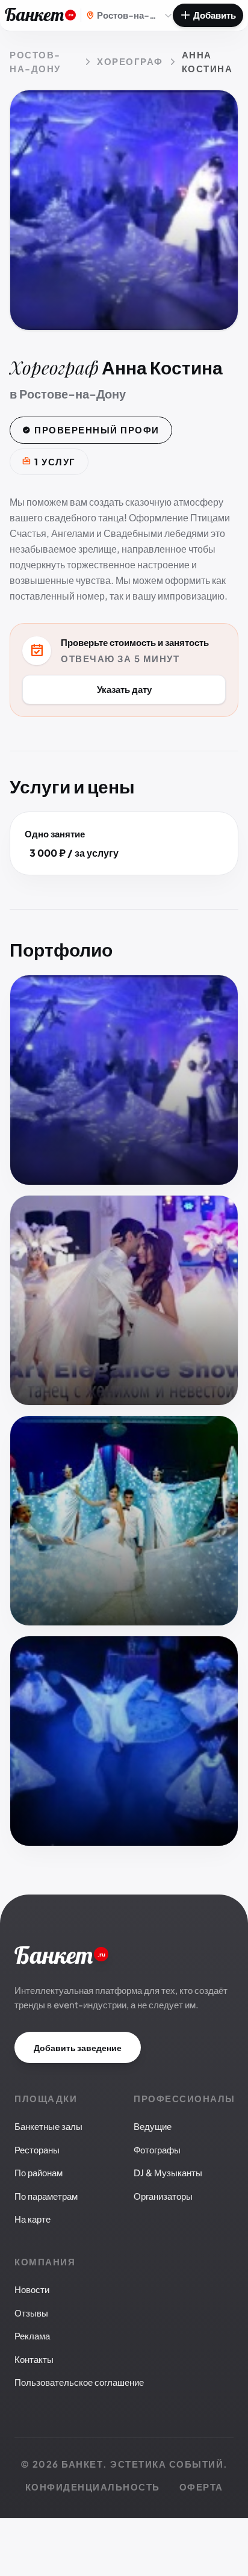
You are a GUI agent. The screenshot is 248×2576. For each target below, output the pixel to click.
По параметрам (46, 2196)
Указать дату (124, 689)
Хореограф (130, 61)
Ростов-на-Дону (35, 61)
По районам (39, 2172)
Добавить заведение (78, 2047)
